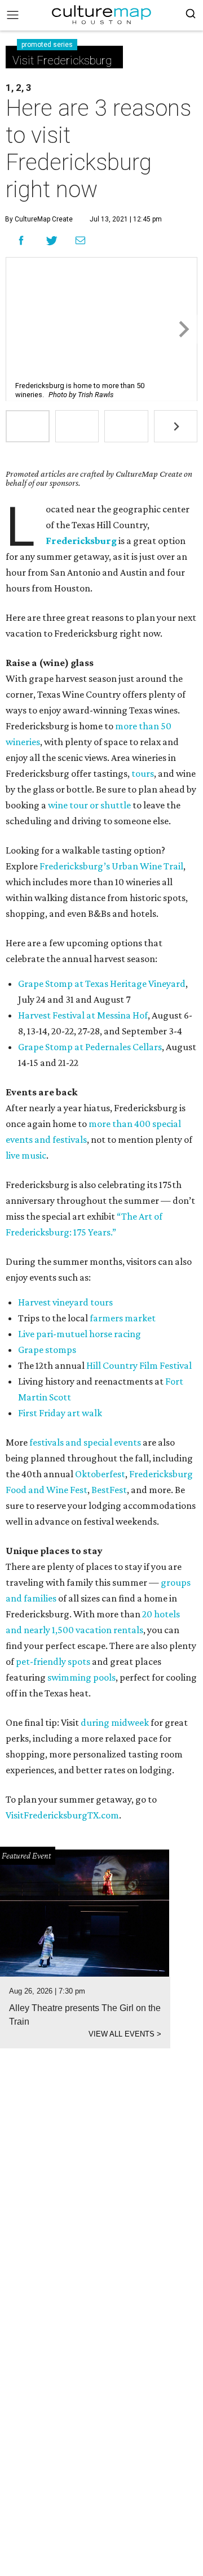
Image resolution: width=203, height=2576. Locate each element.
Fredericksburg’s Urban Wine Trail (111, 866)
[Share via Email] (80, 241)
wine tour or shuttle (89, 805)
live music (26, 1155)
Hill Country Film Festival (139, 1365)
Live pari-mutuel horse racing (80, 1334)
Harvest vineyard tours (65, 1302)
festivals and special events (85, 1442)
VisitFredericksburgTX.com (62, 1815)
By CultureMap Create (39, 219)
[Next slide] (183, 329)
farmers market (123, 1318)
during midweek (115, 1722)
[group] (28, 426)
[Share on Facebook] (21, 240)
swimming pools (81, 1677)
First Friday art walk (60, 1413)
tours (143, 773)
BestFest (109, 1490)
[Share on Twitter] (52, 240)
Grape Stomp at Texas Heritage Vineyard (102, 984)
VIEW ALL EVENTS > (125, 2034)
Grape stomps (47, 1350)
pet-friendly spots (53, 1661)
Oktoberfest (100, 1474)
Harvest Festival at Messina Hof (83, 1015)
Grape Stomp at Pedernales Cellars (90, 1047)
